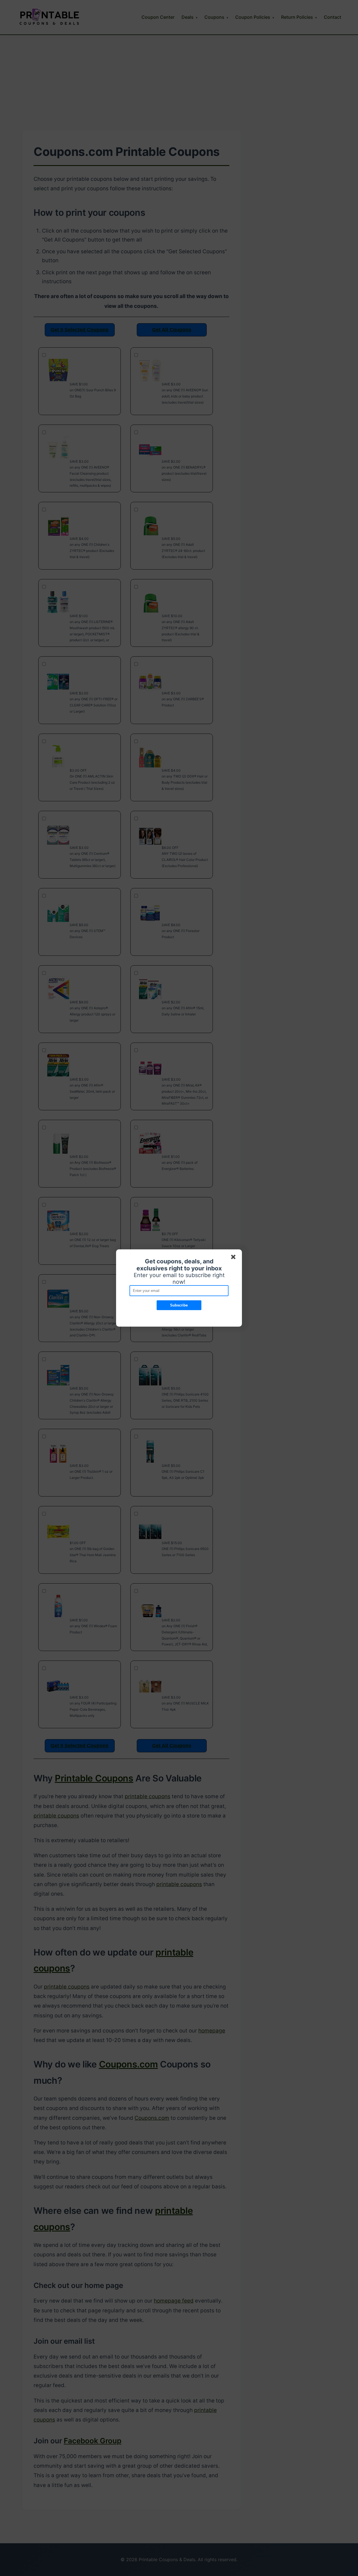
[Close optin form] (234, 1258)
